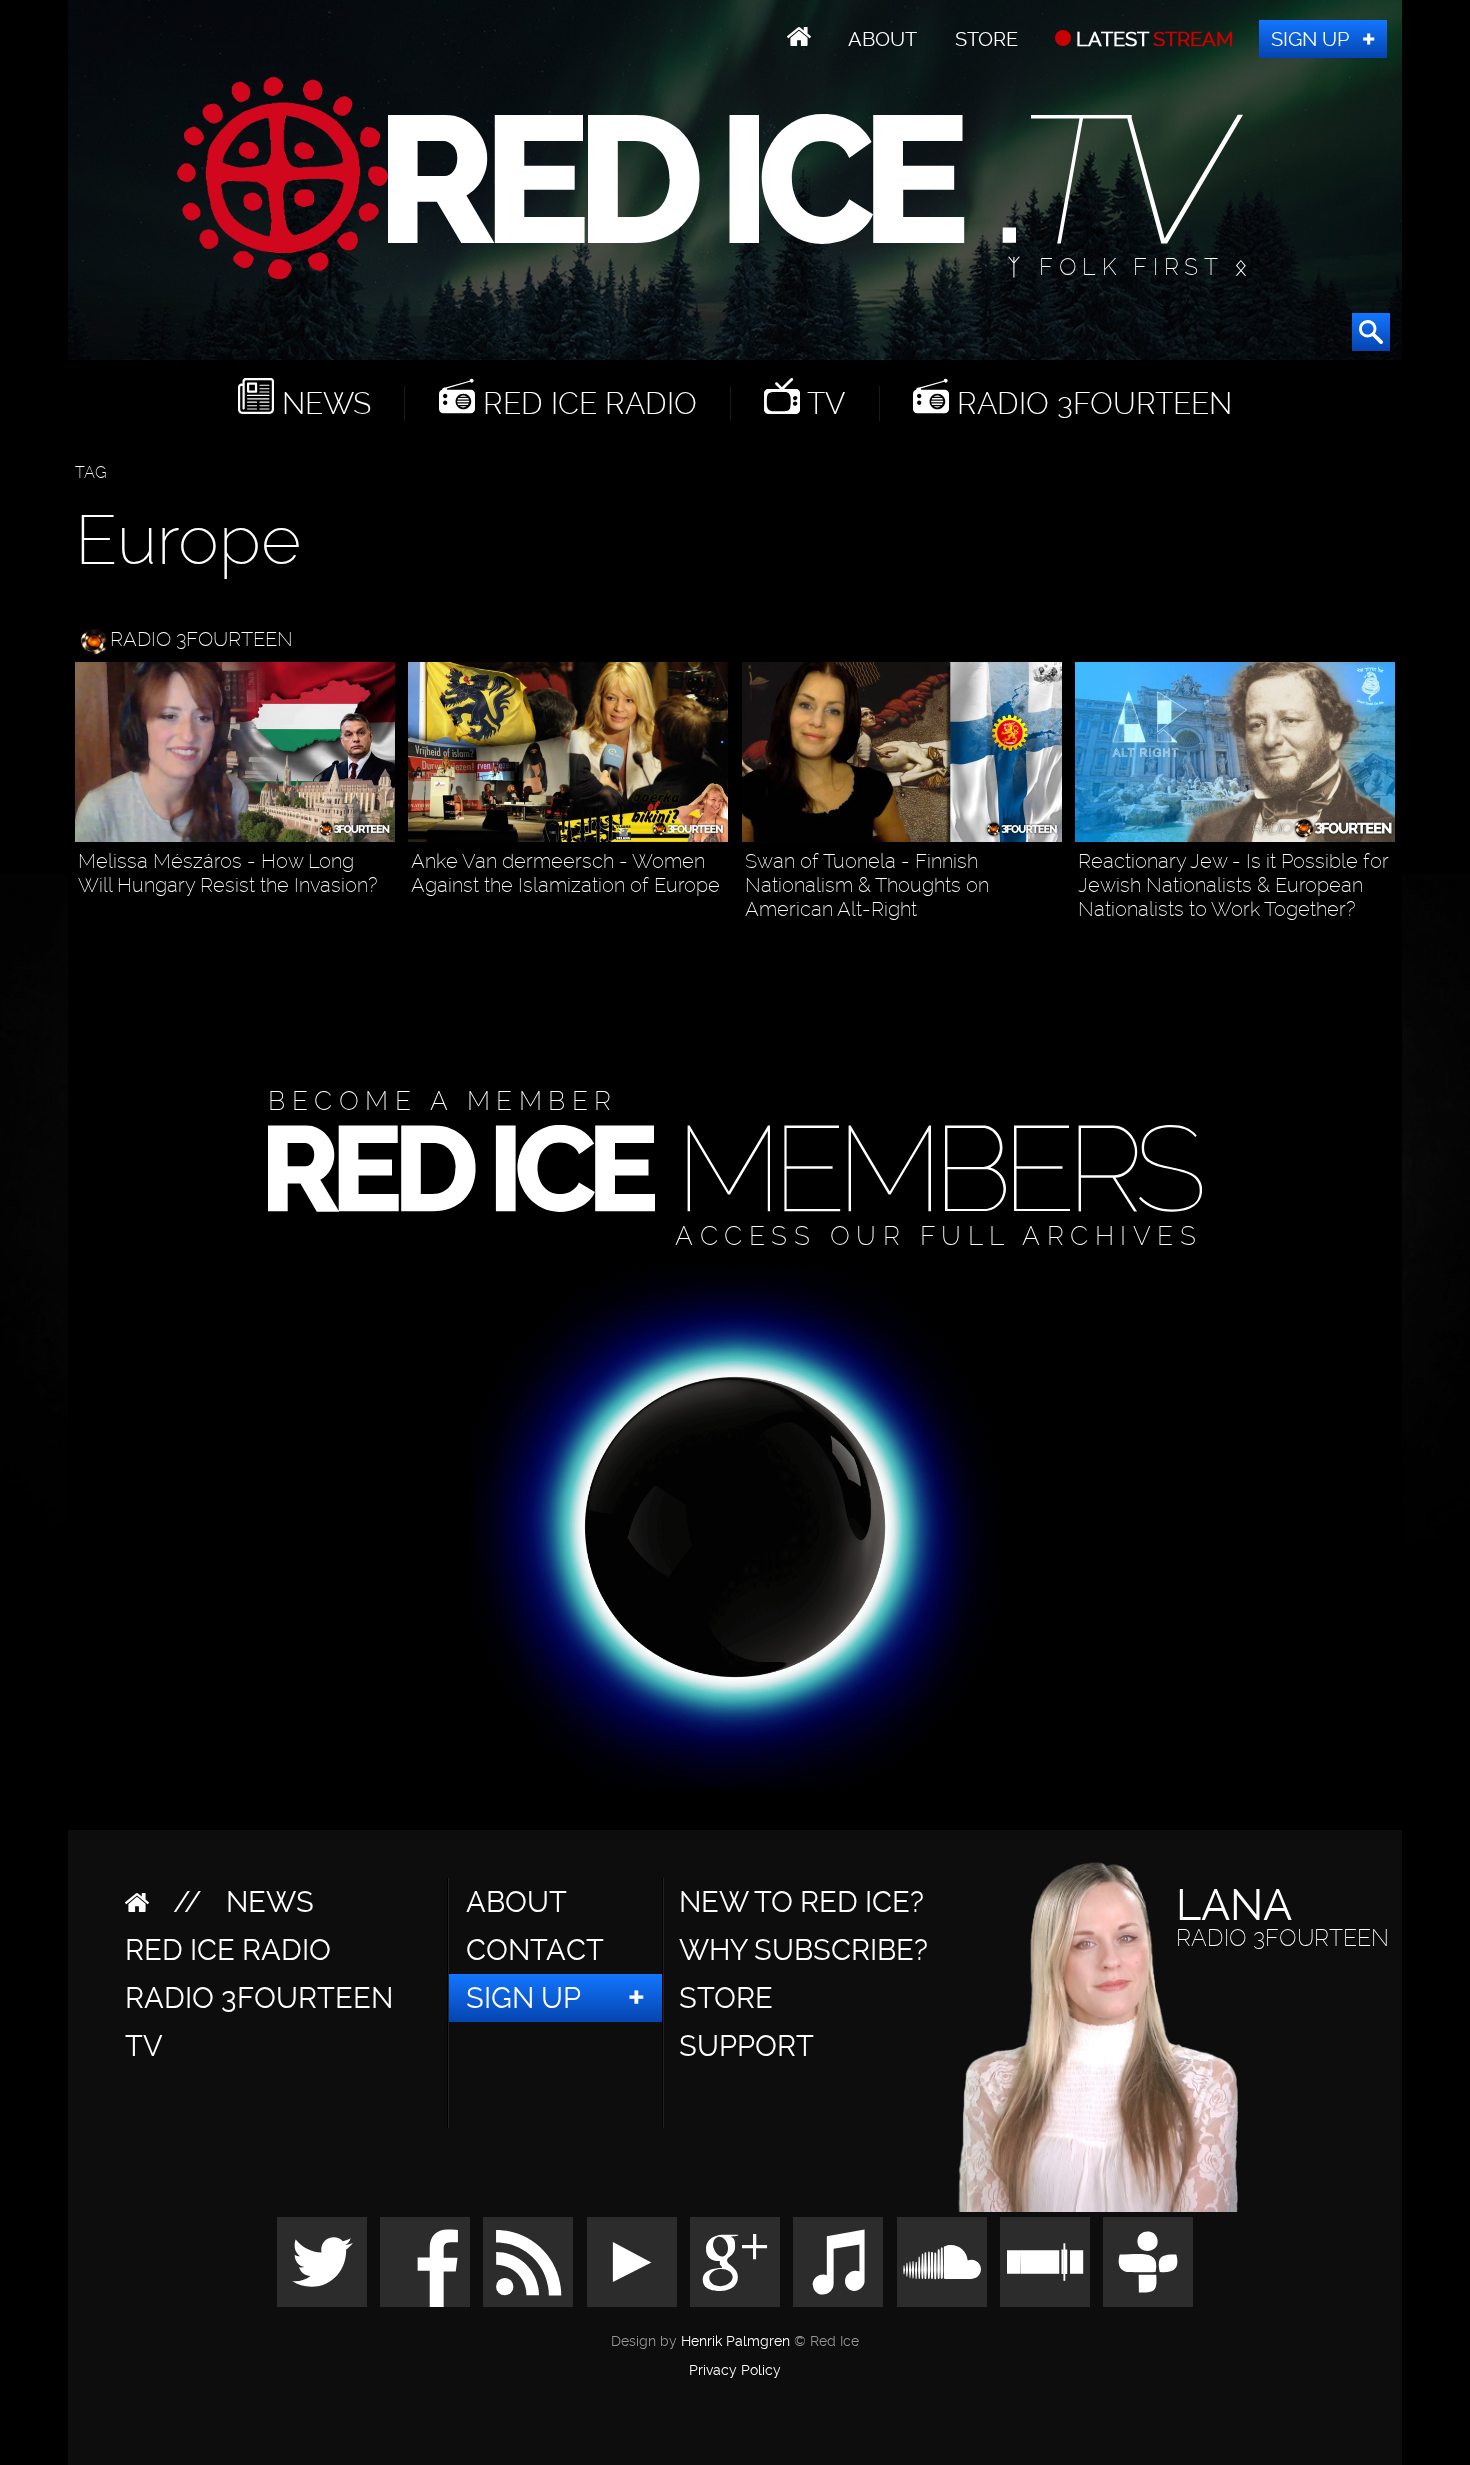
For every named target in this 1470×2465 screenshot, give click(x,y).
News (322, 403)
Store (986, 39)
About (882, 39)
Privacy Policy (735, 2371)
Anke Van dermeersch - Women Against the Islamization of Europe (565, 873)
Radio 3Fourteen (1090, 403)
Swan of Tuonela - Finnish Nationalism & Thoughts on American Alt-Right (867, 885)
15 (717, 920)
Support (746, 2046)
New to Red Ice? (801, 1902)
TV (822, 403)
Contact (535, 1950)
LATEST (1152, 39)
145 (1380, 944)
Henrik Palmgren (735, 2341)
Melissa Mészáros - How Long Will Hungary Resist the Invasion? (227, 873)
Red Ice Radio (586, 403)
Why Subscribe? (803, 1950)
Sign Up (1310, 39)
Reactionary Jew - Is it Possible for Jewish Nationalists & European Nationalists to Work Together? (1233, 885)
